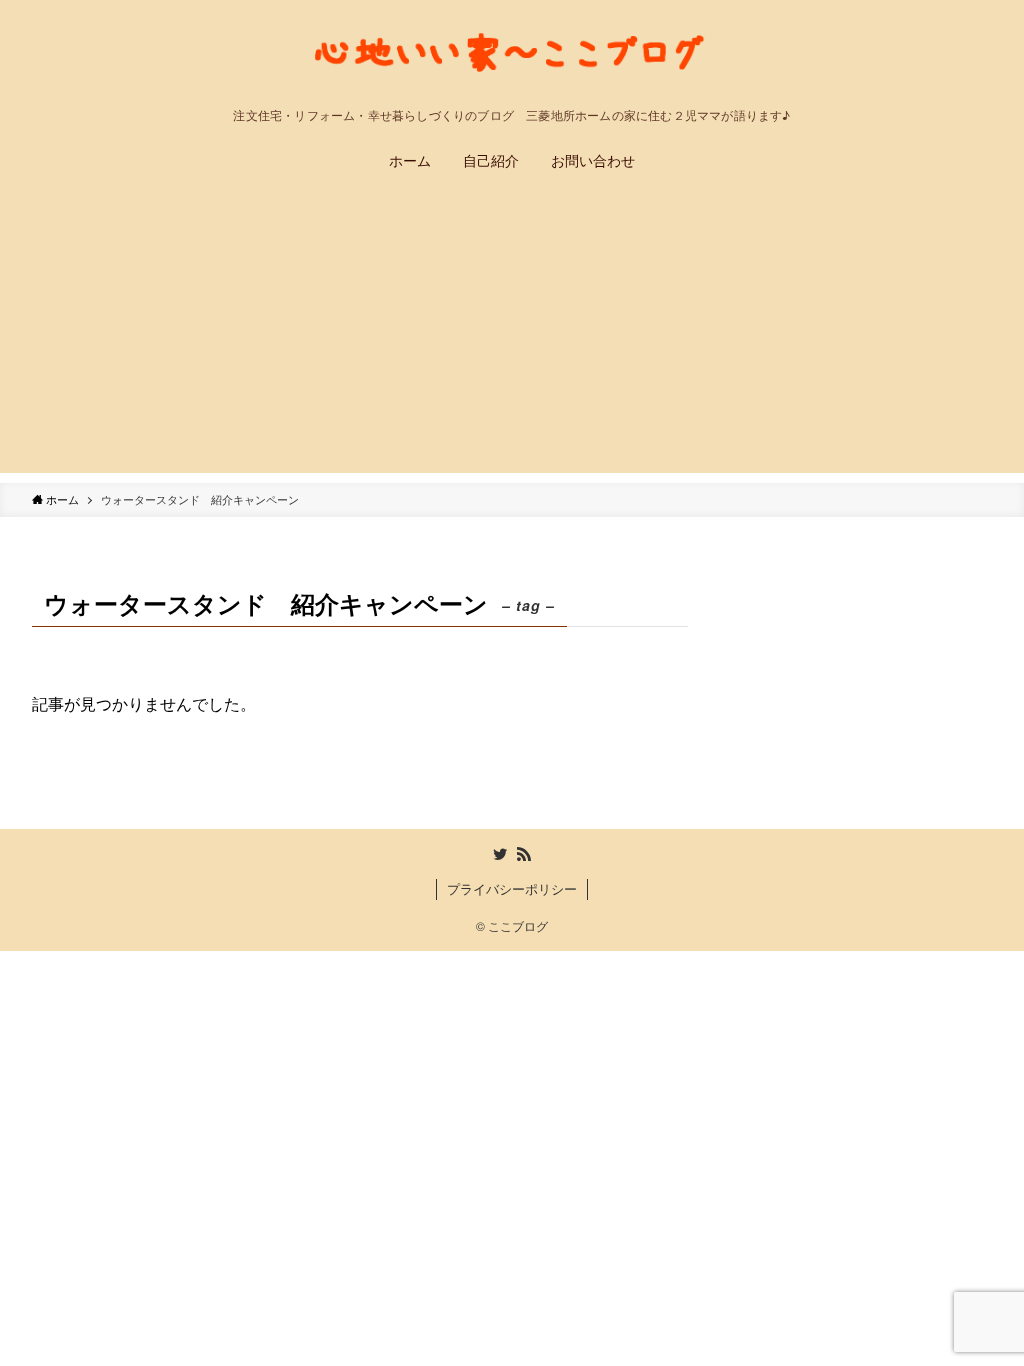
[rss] (524, 854)
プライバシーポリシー (512, 888)
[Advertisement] (512, 333)
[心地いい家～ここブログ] (512, 58)
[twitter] (500, 854)
